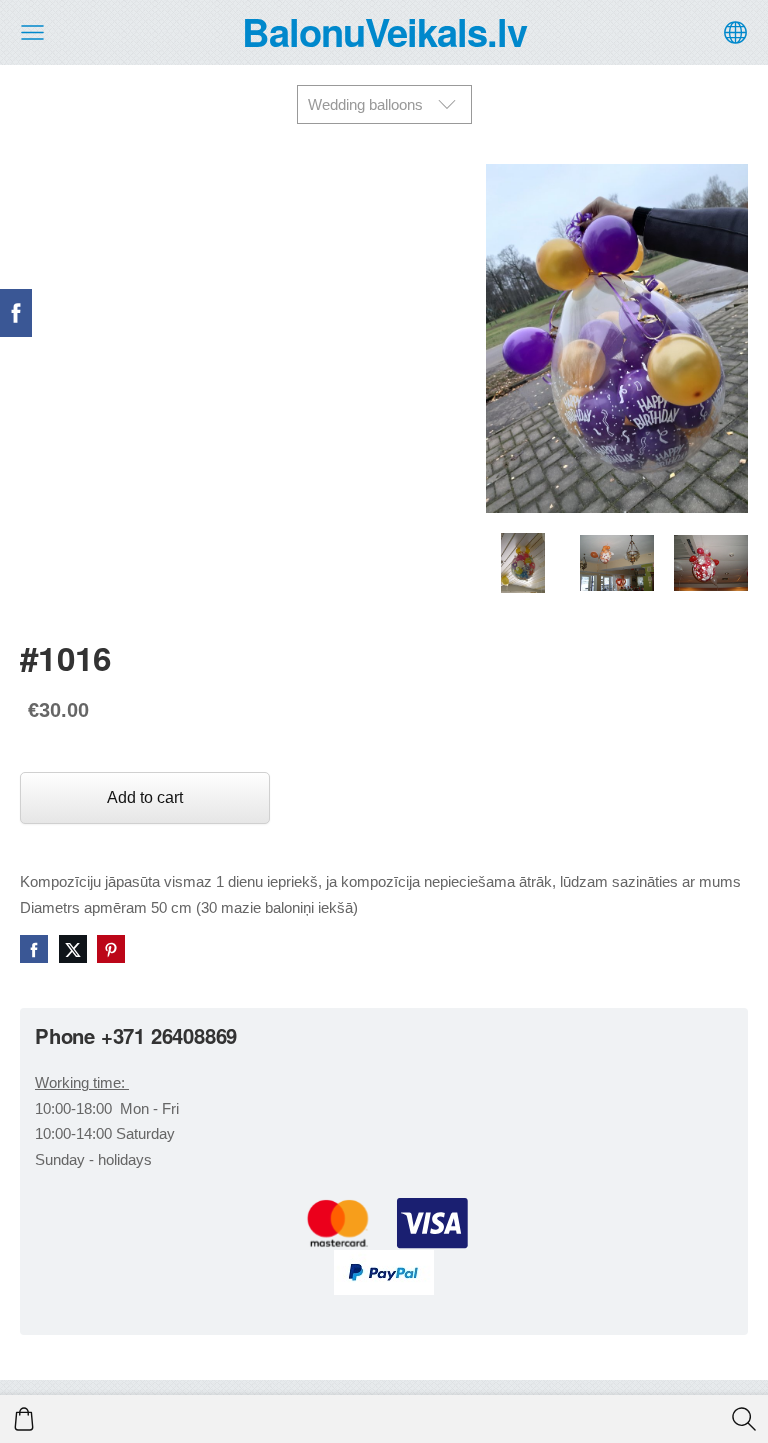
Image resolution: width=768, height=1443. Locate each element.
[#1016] (523, 562)
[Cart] (24, 1419)
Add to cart (145, 797)
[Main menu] (32, 32)
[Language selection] (735, 32)
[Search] (744, 1419)
